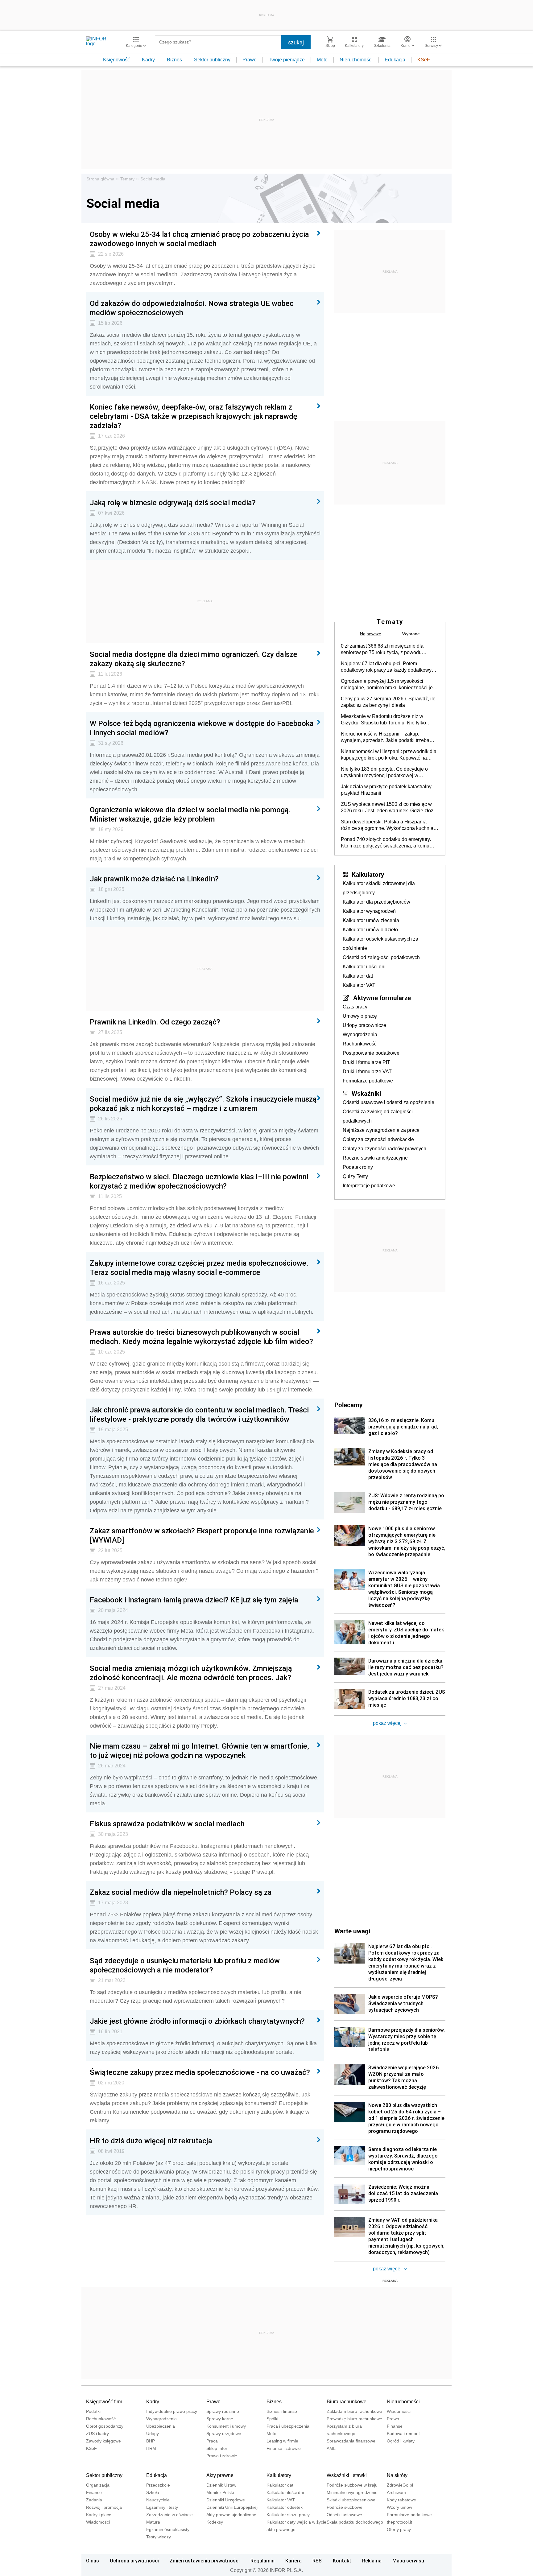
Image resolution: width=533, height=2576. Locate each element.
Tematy (127, 179)
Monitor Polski (220, 2492)
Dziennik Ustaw (221, 2485)
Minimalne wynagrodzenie (352, 2492)
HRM (151, 2448)
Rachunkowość (360, 1044)
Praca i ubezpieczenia (288, 2426)
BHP (151, 2441)
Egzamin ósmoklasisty (168, 2529)
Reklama (372, 2561)
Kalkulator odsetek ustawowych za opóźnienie (380, 944)
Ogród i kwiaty (401, 2441)
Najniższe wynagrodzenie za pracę (381, 1130)
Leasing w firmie (282, 2441)
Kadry (148, 60)
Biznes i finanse (282, 2411)
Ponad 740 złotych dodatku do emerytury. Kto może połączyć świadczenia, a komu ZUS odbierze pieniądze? (386, 843)
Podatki (93, 2411)
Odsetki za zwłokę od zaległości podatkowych (378, 1116)
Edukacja (395, 60)
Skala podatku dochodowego (355, 2522)
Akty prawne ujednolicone (231, 2515)
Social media (153, 179)
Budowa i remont (403, 2434)
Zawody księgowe (103, 2441)
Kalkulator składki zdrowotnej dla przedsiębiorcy (379, 888)
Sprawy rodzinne (223, 2411)
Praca (212, 2441)
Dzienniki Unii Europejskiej (232, 2507)
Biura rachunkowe (347, 2402)
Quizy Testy (355, 1176)
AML (331, 2448)
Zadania (94, 2500)
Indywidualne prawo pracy (172, 2411)
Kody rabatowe (401, 2500)
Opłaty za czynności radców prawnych (384, 1149)
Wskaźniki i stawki (347, 2475)
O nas (93, 2561)
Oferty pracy (399, 2529)
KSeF (424, 60)
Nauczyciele (158, 2500)
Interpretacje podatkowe (369, 1186)
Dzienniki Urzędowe (226, 2500)
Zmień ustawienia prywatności (205, 2561)
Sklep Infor (217, 2448)
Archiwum (396, 2492)
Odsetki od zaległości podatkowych (381, 957)
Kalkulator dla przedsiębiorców (376, 902)
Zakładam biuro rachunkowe (354, 2411)
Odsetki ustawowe (344, 2515)
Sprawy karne (220, 2419)
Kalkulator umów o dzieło (370, 930)
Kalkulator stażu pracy (288, 2515)
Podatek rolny (358, 1167)
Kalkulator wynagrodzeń (369, 911)
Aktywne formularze (382, 998)
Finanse (395, 2426)
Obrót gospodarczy (105, 2426)
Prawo (250, 60)
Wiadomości (399, 2411)
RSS (317, 2561)
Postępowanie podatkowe (371, 1053)
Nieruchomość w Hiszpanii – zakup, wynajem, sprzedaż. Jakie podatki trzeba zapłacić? (385, 737)
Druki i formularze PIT (366, 1062)
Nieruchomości (356, 60)
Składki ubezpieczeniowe (351, 2500)
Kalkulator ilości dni (364, 967)
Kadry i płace (99, 2515)
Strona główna (100, 179)
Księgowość (116, 60)
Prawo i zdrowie (222, 2456)
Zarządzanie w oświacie (169, 2515)
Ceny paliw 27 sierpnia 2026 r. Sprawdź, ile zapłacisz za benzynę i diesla (388, 702)
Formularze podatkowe (368, 1081)
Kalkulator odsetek (285, 2507)
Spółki (272, 2419)
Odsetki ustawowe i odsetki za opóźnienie (388, 1102)
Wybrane (411, 634)
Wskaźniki (366, 1093)
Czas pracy (355, 1007)
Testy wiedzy (159, 2537)
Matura (153, 2522)
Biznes (174, 60)
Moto (322, 60)
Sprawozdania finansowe (351, 2441)
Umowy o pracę (360, 1016)
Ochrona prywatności (134, 2561)
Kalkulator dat (358, 976)
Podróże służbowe (345, 2507)
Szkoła (153, 2492)
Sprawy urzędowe (224, 2434)
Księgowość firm (104, 2402)
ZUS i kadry (97, 2434)
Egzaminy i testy (162, 2507)
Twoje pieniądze (287, 60)
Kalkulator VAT (359, 985)
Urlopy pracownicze (364, 1025)
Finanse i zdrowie (284, 2448)
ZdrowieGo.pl (400, 2485)
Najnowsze (371, 634)
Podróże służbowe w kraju (352, 2485)
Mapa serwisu (408, 2561)
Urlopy (153, 2434)
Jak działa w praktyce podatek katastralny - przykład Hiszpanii (388, 790)
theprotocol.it (399, 2522)
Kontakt (342, 2561)
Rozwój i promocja (104, 2507)
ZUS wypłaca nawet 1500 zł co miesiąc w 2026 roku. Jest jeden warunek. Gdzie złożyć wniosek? (390, 808)
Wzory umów (399, 2507)
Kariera (293, 2561)
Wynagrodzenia (360, 1035)
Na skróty (397, 2475)
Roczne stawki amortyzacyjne (375, 1158)
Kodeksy (215, 2522)
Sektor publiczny (212, 60)
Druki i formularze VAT (367, 1072)
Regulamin (262, 2561)
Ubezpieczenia (161, 2426)
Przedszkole (158, 2485)
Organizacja (98, 2485)
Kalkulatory (368, 874)
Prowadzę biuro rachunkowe (354, 2419)
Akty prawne (220, 2475)
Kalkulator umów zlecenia (371, 920)
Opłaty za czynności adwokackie (378, 1139)
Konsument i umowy (226, 2426)
